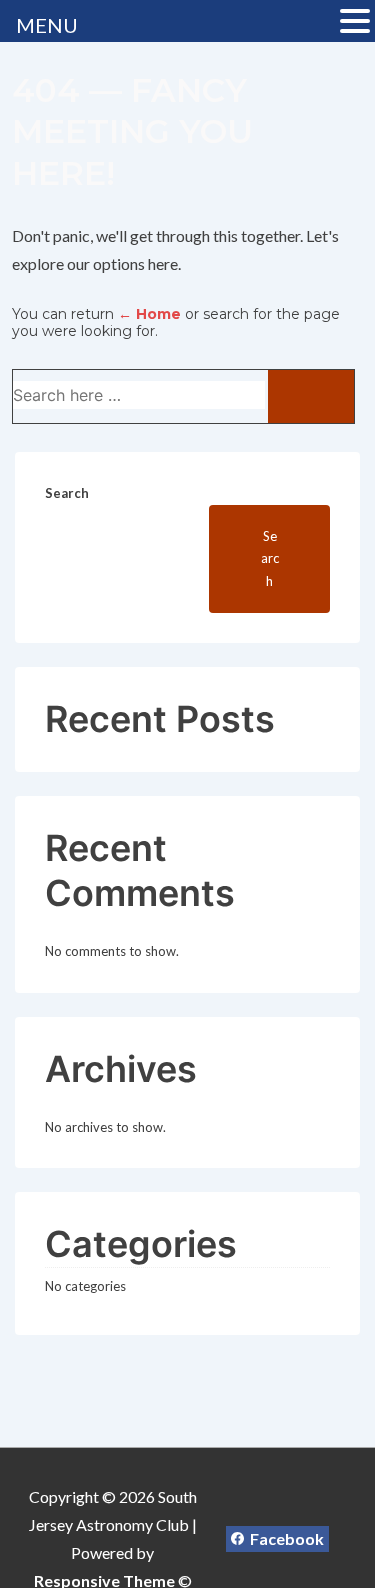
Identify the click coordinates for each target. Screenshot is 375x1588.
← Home (149, 314)
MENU (47, 25)
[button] (355, 23)
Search (67, 493)
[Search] (311, 396)
